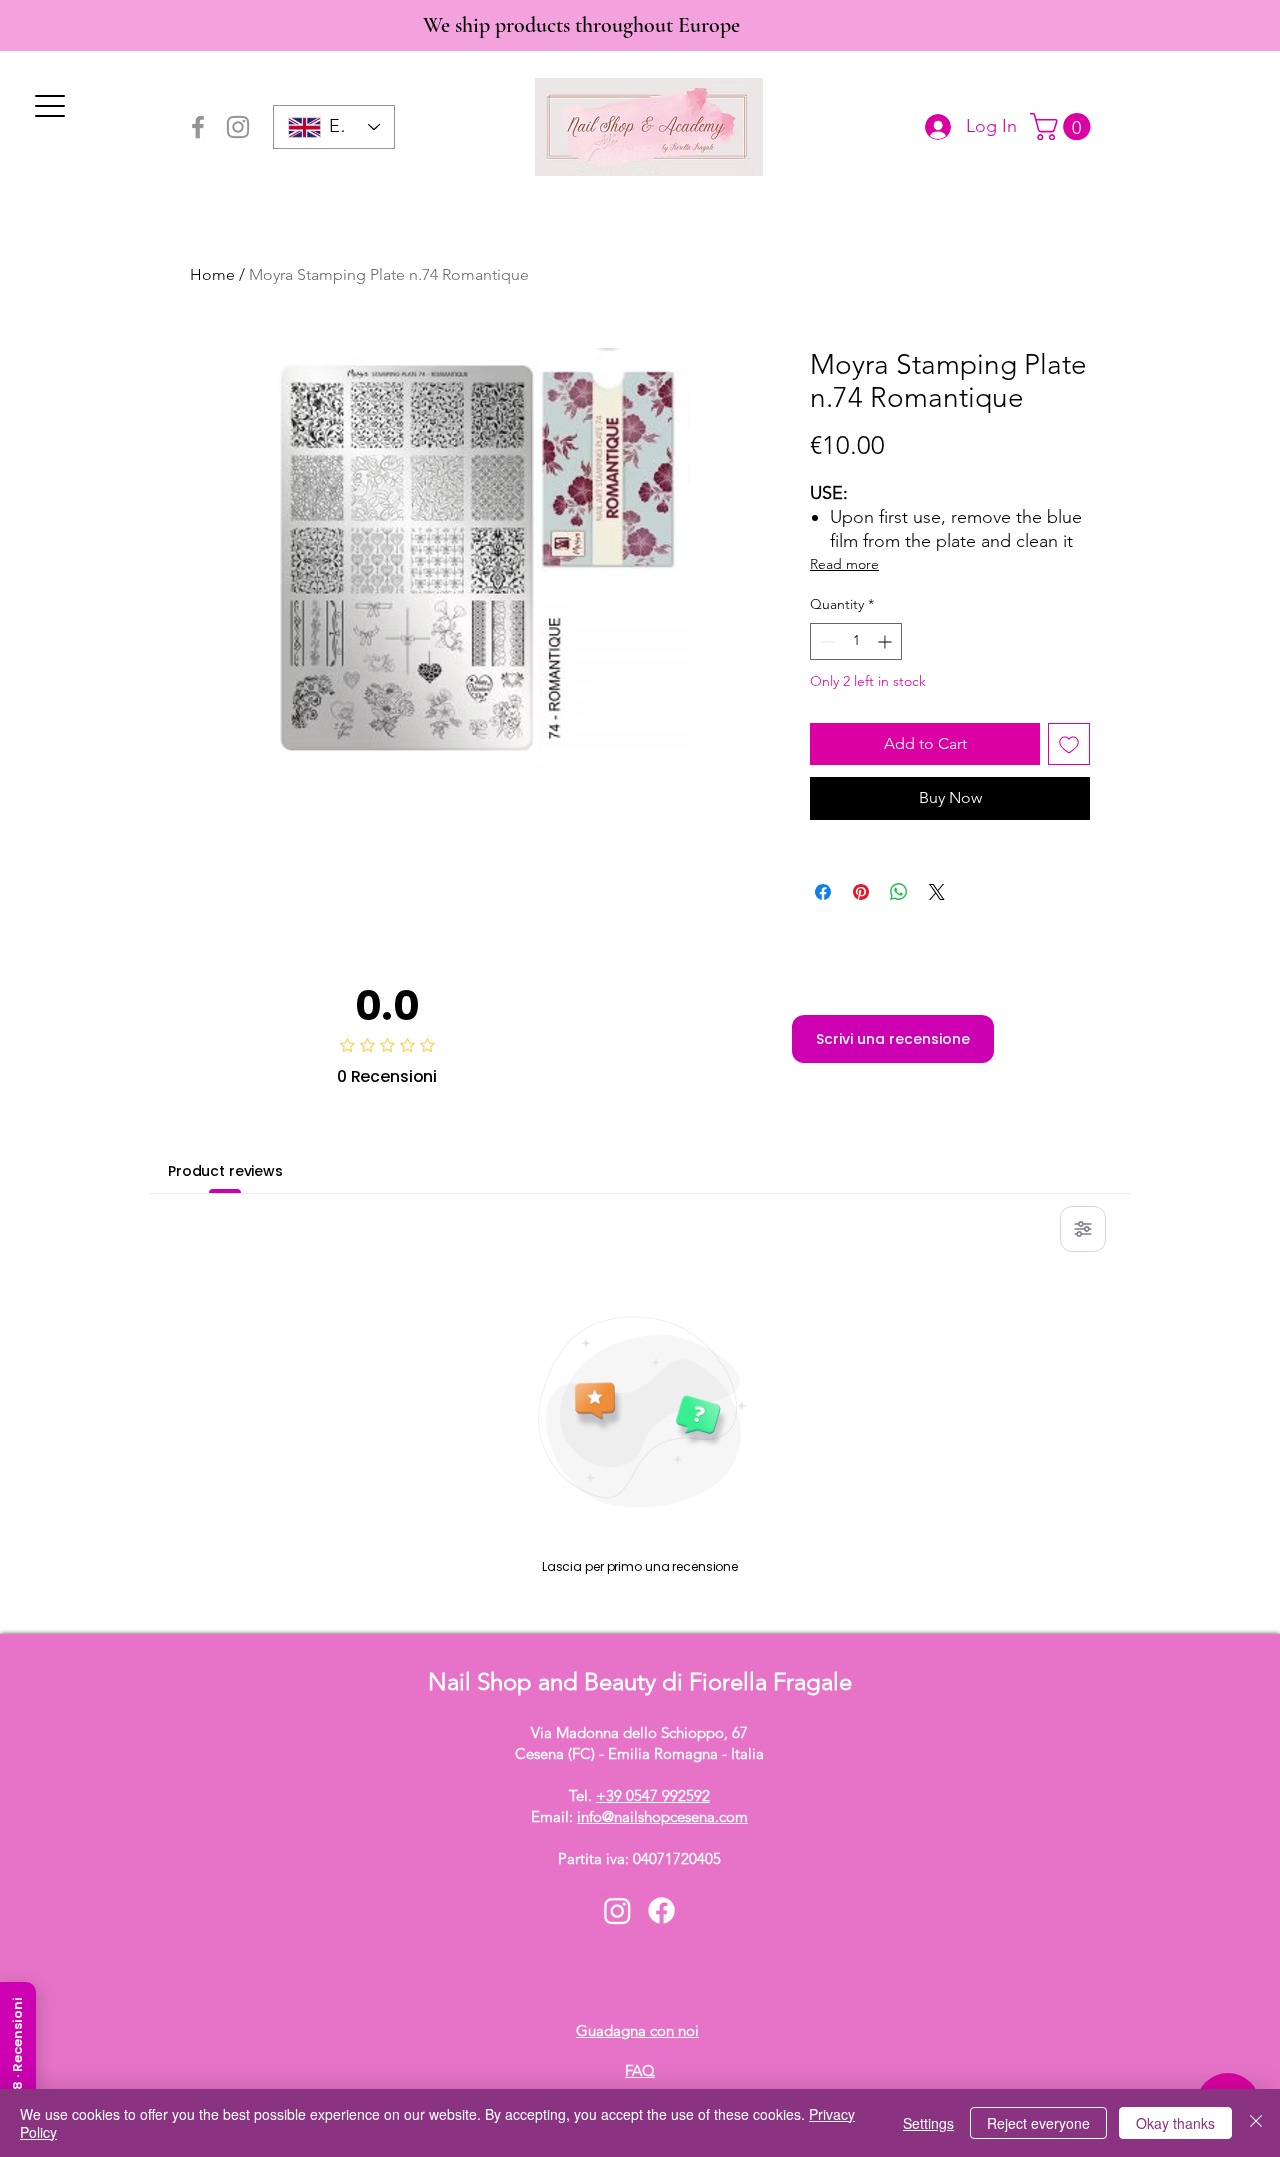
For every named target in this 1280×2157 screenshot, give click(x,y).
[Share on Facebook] (823, 892)
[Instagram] (238, 127)
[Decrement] (825, 641)
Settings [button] (928, 2123)
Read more (844, 564)
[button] (1063, 126)
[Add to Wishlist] (1069, 744)
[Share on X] (937, 892)
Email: (639, 1816)
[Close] (1256, 2123)
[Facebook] (198, 127)
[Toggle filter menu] (1083, 1229)
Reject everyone (1038, 2123)
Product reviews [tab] (225, 1171)
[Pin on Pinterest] (861, 892)
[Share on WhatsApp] (899, 892)
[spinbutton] (856, 641)
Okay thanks (1175, 2123)
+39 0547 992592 (653, 1795)
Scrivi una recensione (893, 1039)
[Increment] (886, 641)
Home (212, 274)
